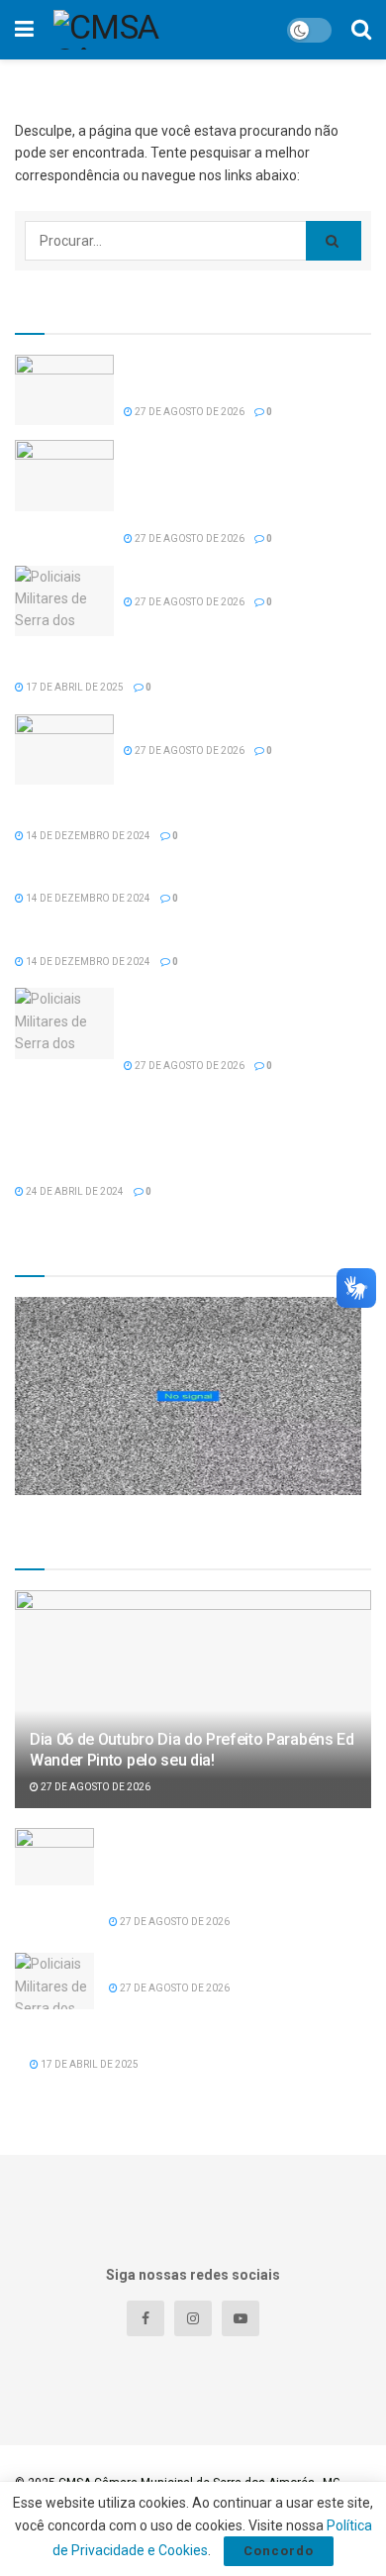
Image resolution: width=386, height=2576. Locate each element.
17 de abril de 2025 (74, 687)
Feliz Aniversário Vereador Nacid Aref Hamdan (160, 661)
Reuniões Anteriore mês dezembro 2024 (141, 809)
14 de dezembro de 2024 (87, 836)
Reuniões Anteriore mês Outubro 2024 (135, 935)
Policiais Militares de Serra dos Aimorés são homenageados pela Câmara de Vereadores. (247, 1019)
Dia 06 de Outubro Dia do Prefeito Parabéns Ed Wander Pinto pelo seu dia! (192, 1750)
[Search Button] (334, 241)
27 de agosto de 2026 (189, 412)
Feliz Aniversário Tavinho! (202, 576)
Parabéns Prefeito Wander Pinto (224, 724)
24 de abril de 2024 (74, 1191)
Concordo (279, 2551)
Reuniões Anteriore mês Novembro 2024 (142, 872)
